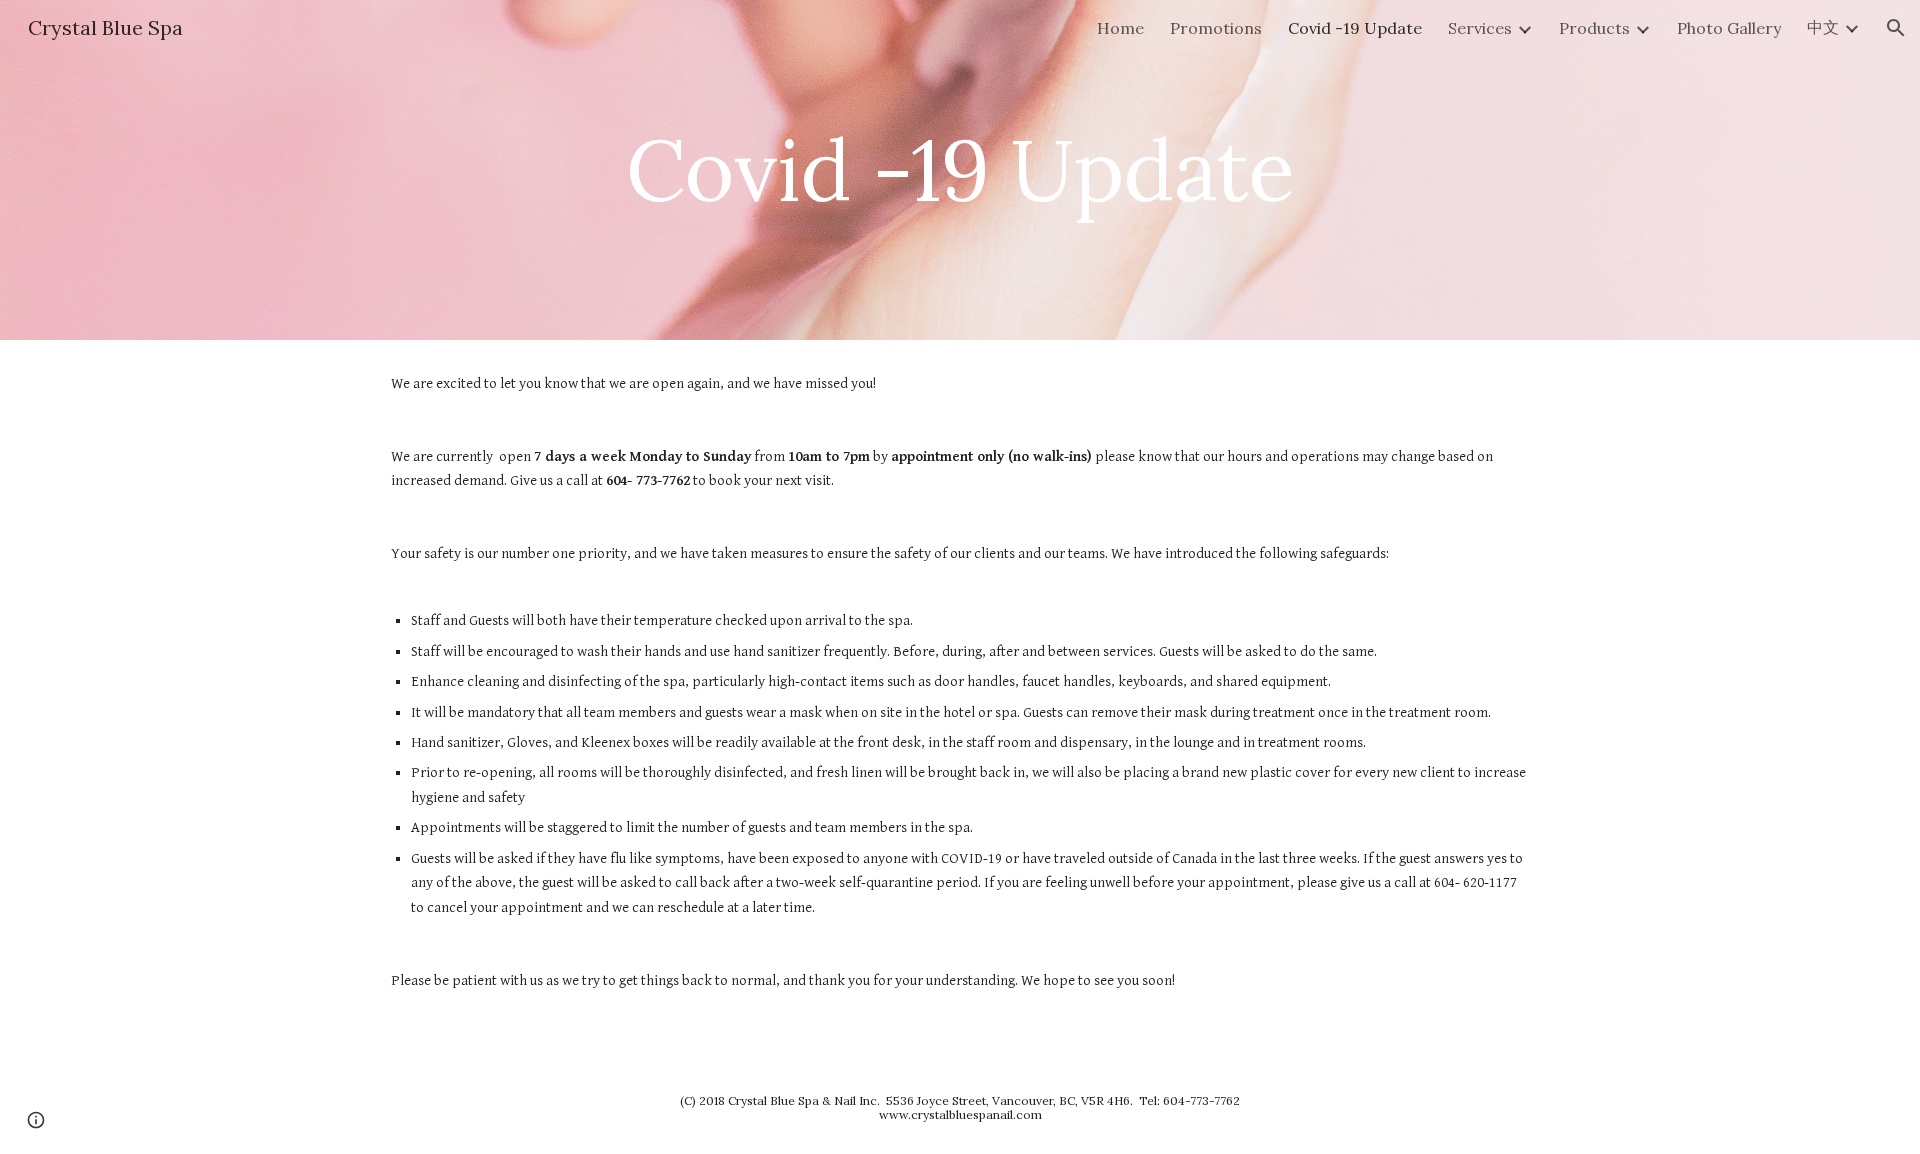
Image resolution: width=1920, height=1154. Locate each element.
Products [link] (1594, 28)
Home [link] (1120, 28)
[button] (1896, 28)
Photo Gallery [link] (1729, 28)
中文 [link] (1823, 27)
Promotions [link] (1216, 28)
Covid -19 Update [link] (1355, 28)
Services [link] (1480, 28)
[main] (960, 169)
